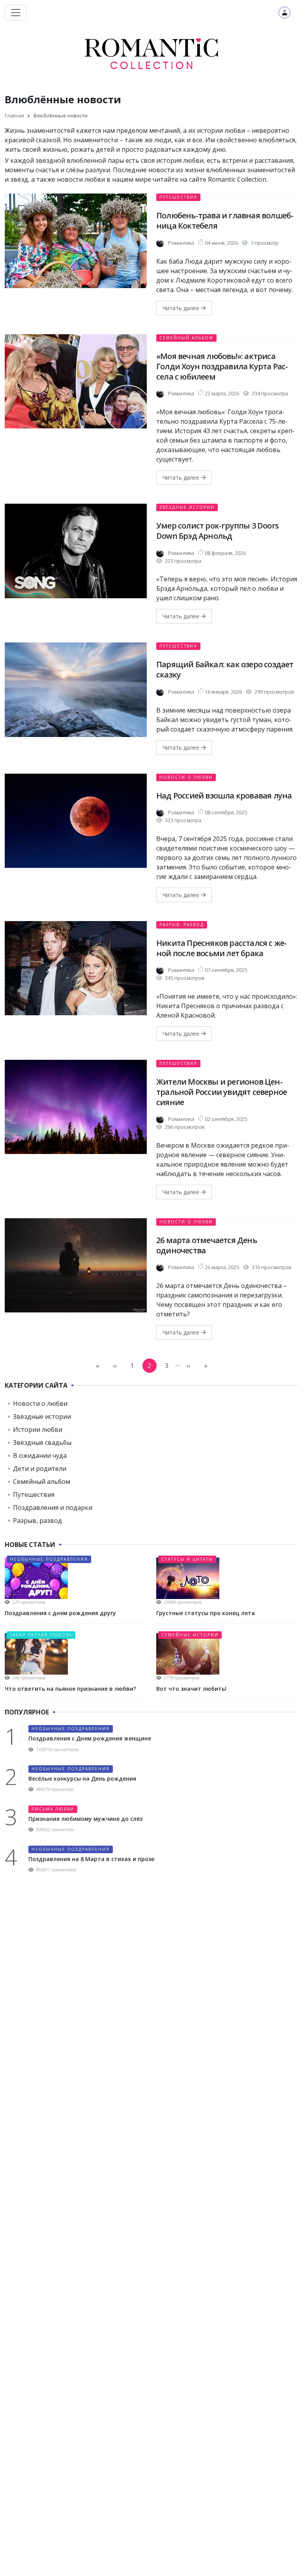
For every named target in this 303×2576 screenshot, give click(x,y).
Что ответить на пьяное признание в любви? (70, 1689)
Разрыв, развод (182, 925)
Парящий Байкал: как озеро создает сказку (225, 669)
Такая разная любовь (41, 1635)
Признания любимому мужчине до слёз (85, 1819)
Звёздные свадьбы (42, 1442)
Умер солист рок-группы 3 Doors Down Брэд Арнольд (217, 531)
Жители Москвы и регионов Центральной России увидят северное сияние (222, 1092)
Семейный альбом (186, 338)
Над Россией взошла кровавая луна (224, 796)
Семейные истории (190, 1635)
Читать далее (182, 308)
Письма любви (53, 1809)
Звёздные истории (187, 507)
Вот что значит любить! (191, 1689)
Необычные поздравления (49, 1559)
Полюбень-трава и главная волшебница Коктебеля (225, 221)
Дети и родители (40, 1469)
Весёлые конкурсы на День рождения (82, 1778)
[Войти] (284, 13)
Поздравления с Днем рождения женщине (90, 1738)
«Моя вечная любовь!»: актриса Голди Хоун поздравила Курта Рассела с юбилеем (222, 366)
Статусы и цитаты (187, 1559)
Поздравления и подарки (53, 1508)
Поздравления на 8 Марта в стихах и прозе (91, 1859)
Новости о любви (186, 777)
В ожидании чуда (40, 1456)
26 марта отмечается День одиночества (207, 1245)
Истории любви (38, 1429)
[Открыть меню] (16, 13)
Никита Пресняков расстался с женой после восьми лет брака (222, 948)
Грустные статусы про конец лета (206, 1613)
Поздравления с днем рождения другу (60, 1613)
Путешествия (178, 197)
